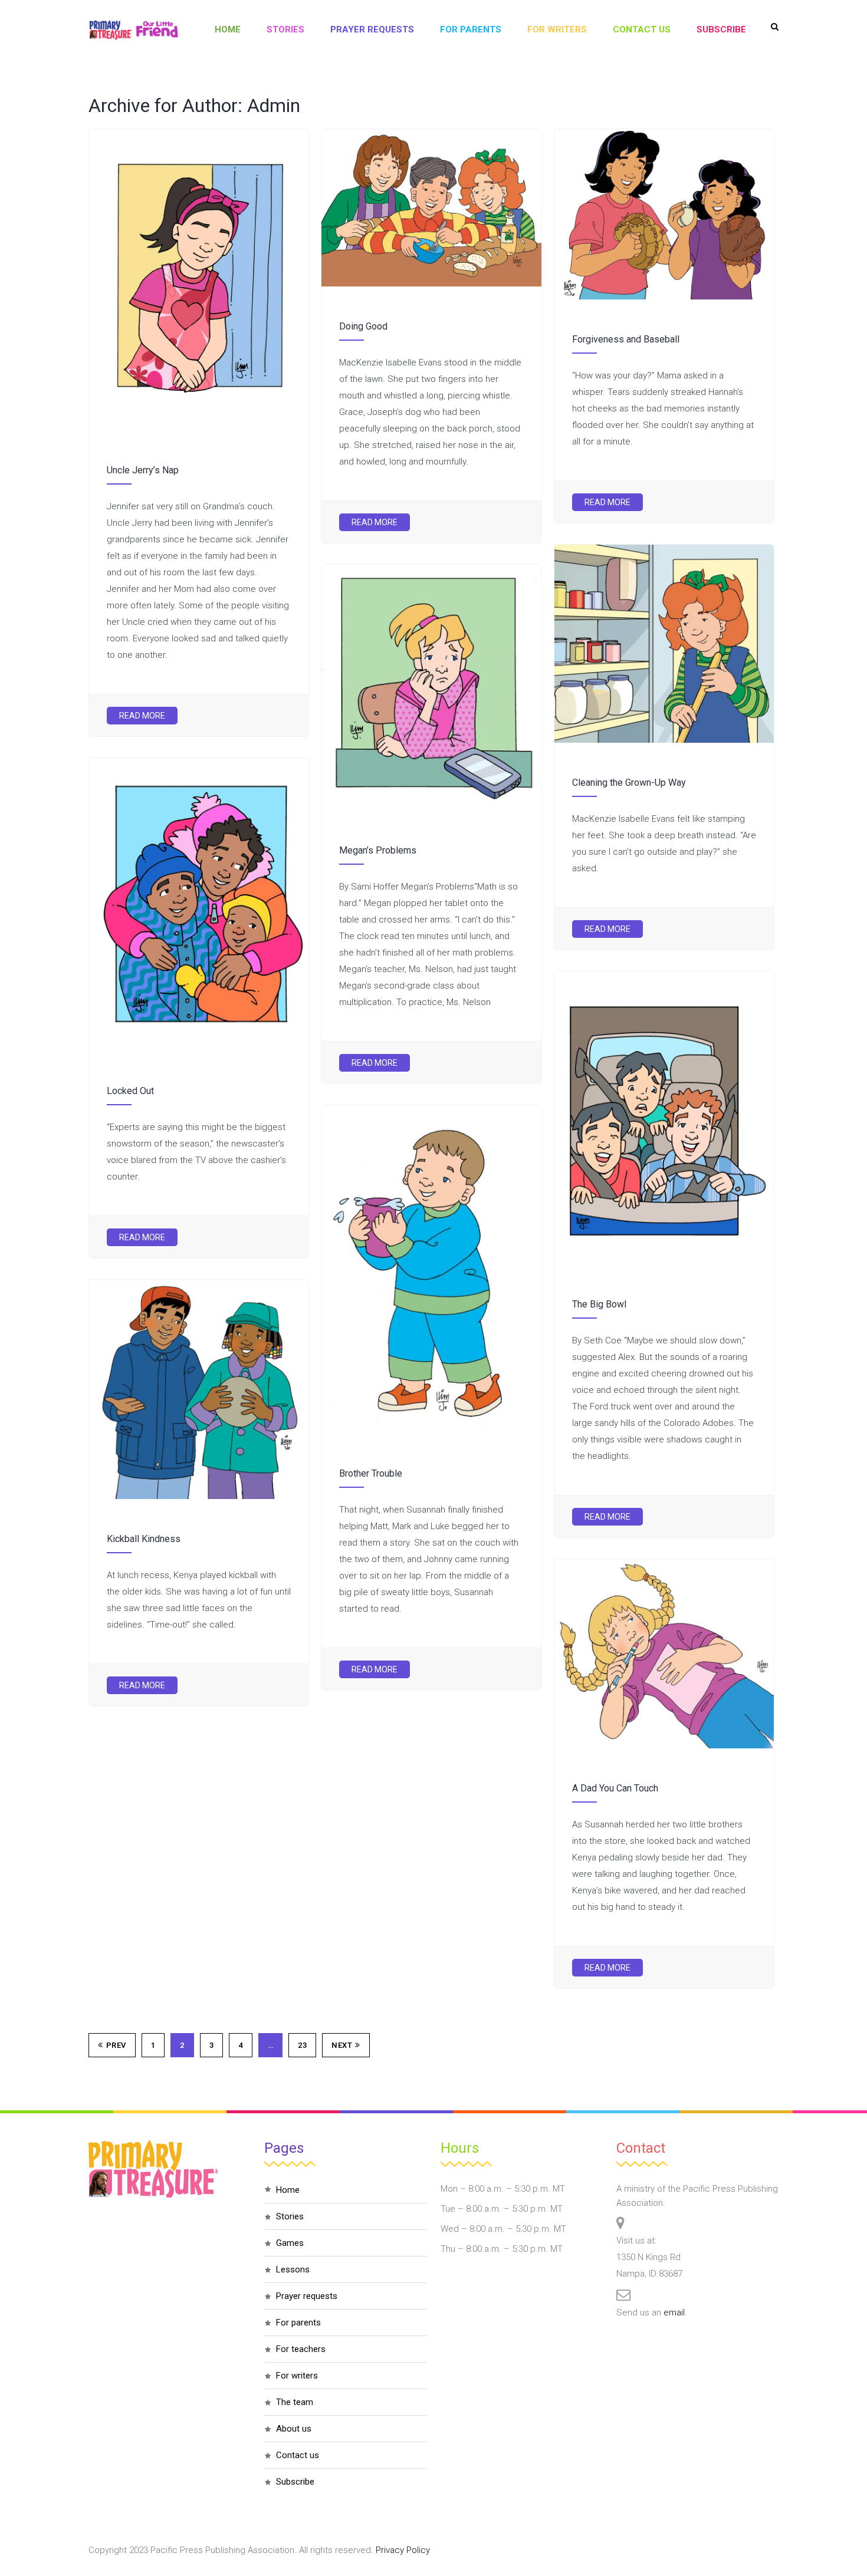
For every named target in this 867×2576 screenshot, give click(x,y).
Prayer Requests (372, 29)
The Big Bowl (599, 1304)
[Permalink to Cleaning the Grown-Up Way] (664, 740)
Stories (285, 29)
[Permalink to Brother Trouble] (431, 1431)
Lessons (293, 2269)
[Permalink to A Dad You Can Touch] (664, 1745)
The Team (295, 2402)
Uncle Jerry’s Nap (143, 470)
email (674, 2313)
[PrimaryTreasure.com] (133, 30)
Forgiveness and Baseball (626, 339)
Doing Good (363, 326)
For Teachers (301, 2349)
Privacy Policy (403, 2550)
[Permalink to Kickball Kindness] (199, 1496)
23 (302, 2045)
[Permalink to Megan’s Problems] (431, 808)
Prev (116, 2045)
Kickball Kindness (144, 1539)
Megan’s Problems (378, 850)
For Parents (471, 29)
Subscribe (721, 29)
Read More (142, 716)
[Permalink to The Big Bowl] (664, 1261)
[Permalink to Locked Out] (199, 1048)
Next (342, 2045)
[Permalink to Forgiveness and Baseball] (664, 297)
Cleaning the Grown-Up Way (629, 783)
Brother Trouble (371, 1473)
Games (290, 2243)
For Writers (557, 29)
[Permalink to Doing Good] (431, 284)
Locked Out (130, 1091)
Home (228, 29)
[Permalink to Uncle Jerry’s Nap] (199, 427)
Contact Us (642, 29)
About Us (294, 2429)
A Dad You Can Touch (615, 1788)
